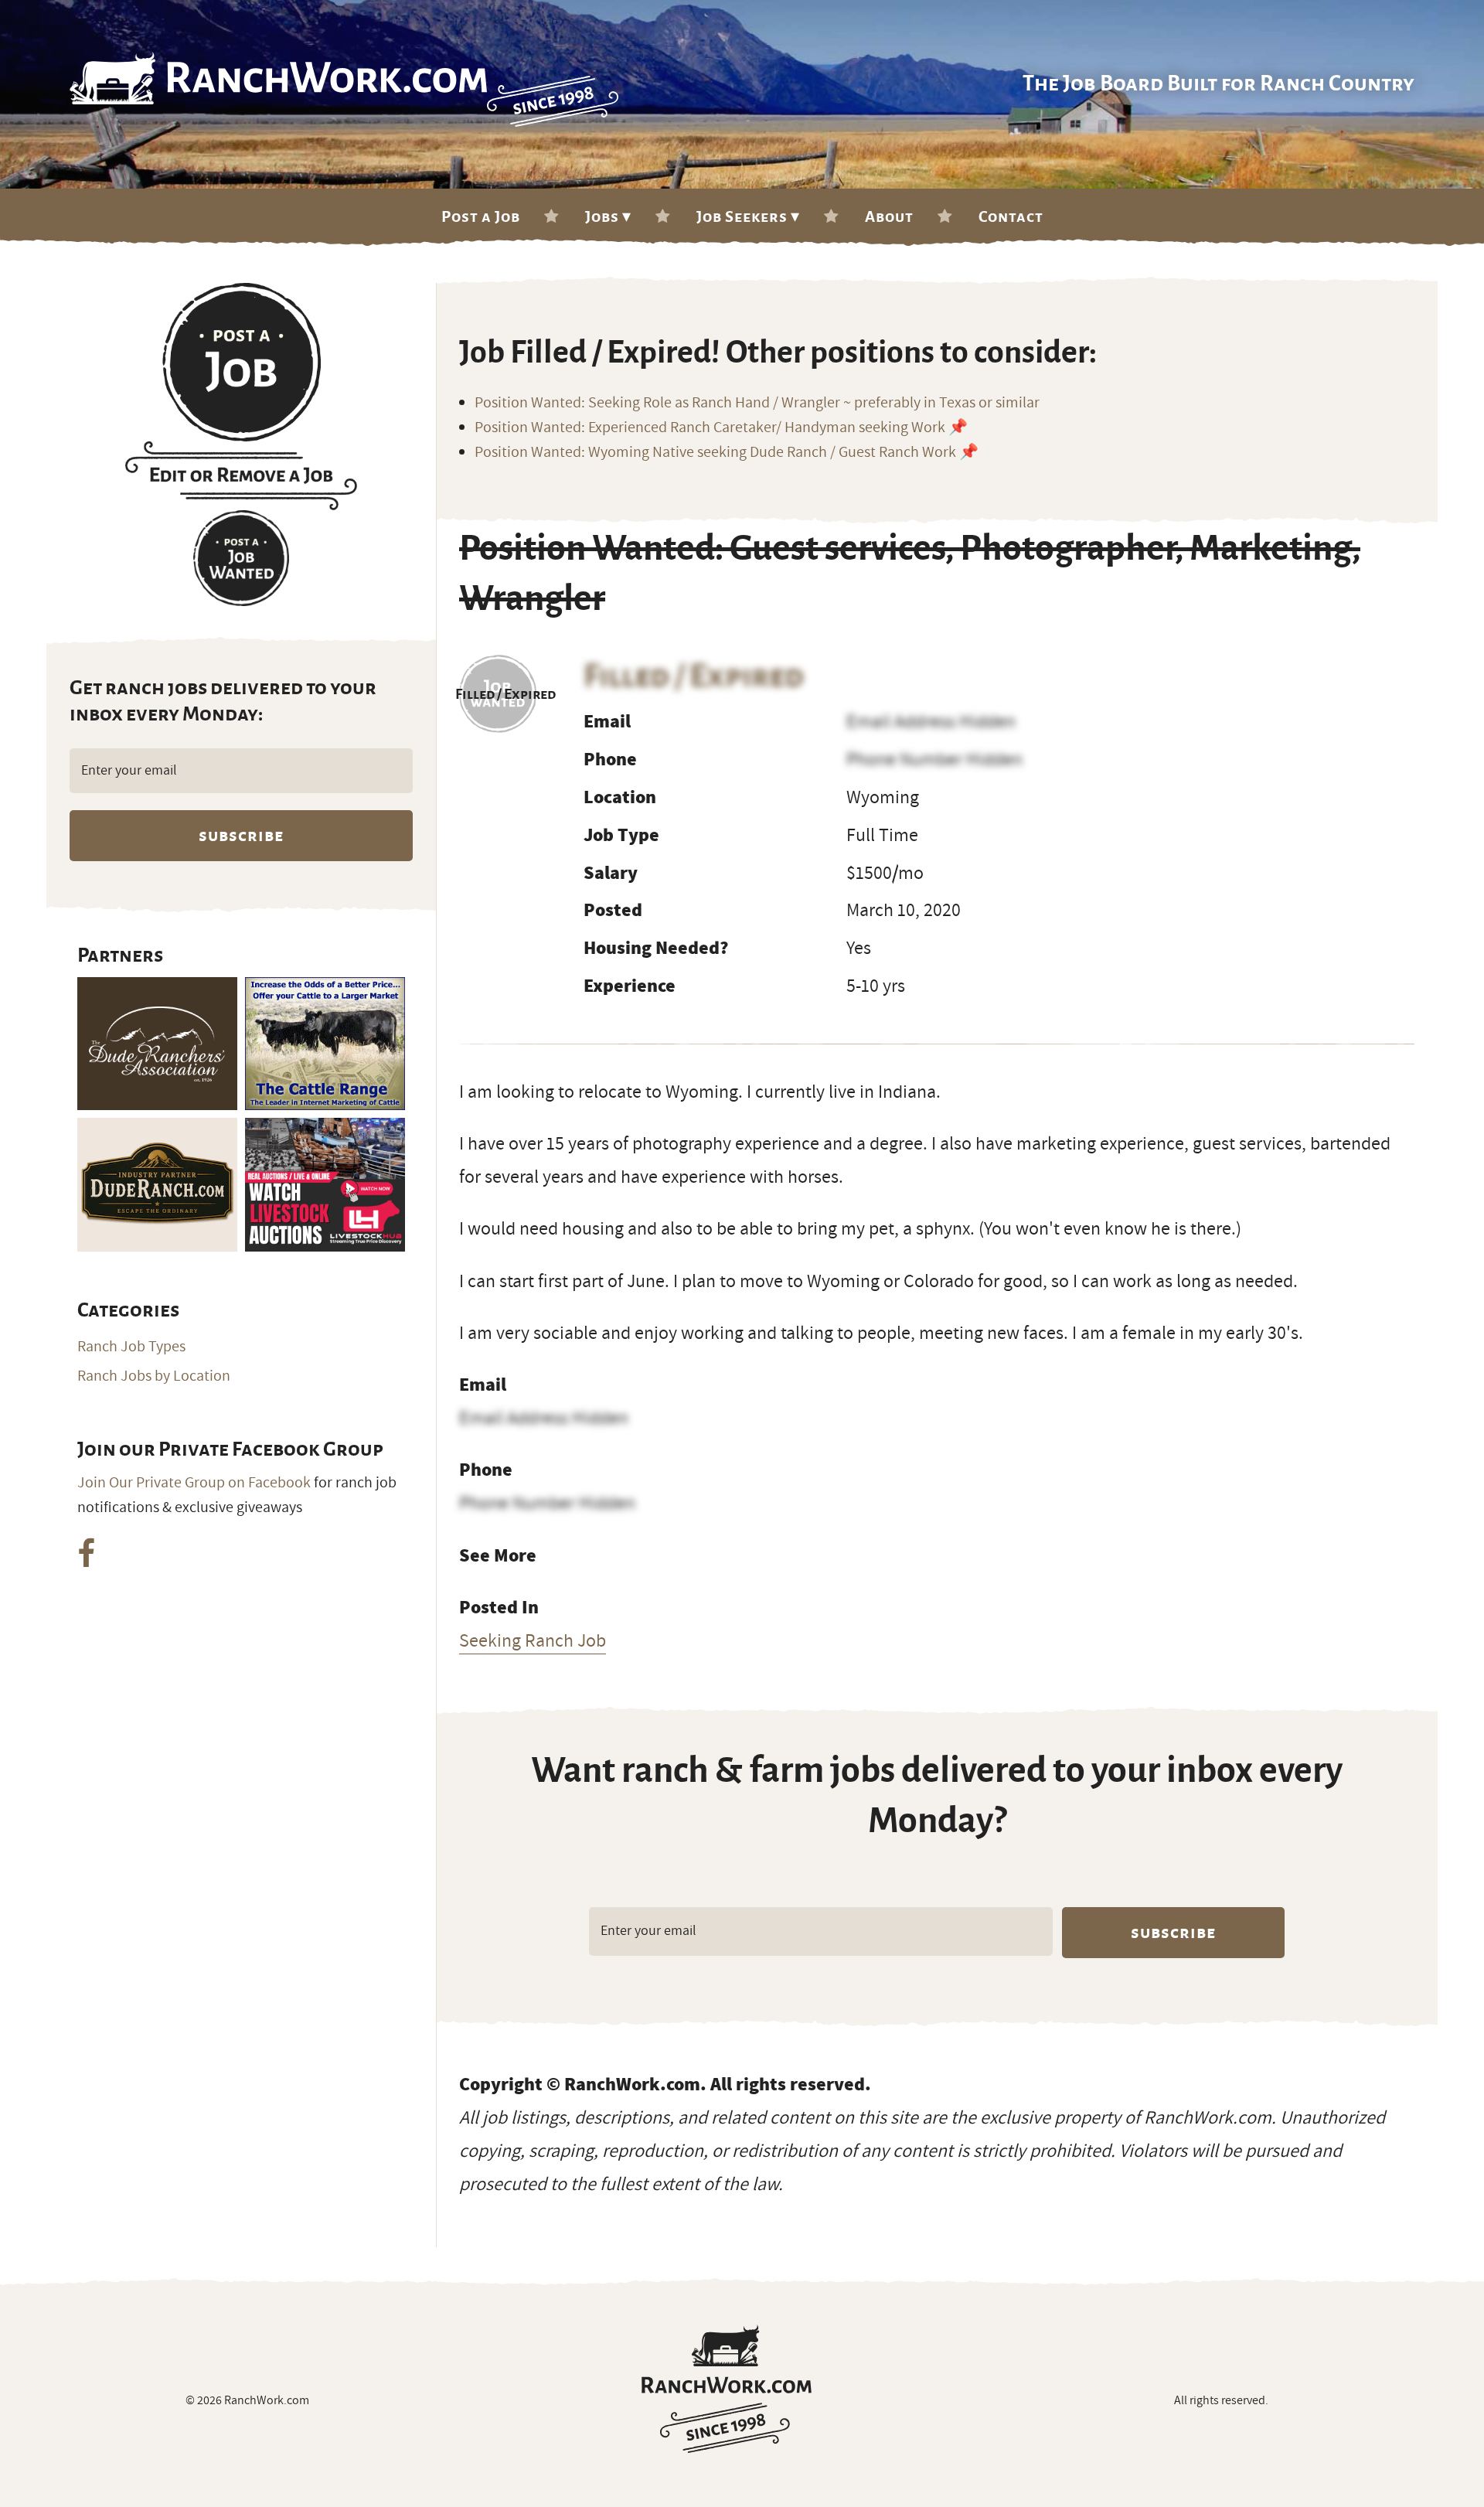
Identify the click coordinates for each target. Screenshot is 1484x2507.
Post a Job (481, 216)
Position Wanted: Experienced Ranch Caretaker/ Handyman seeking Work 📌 (721, 427)
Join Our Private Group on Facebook (194, 1483)
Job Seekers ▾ (748, 216)
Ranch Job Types (131, 1347)
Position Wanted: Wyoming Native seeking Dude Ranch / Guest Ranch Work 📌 (727, 452)
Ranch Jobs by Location (154, 1376)
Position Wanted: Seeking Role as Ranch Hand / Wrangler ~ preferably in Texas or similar (757, 403)
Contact (1011, 216)
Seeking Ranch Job (533, 1640)
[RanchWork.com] (727, 2389)
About (889, 216)
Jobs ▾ (608, 216)
